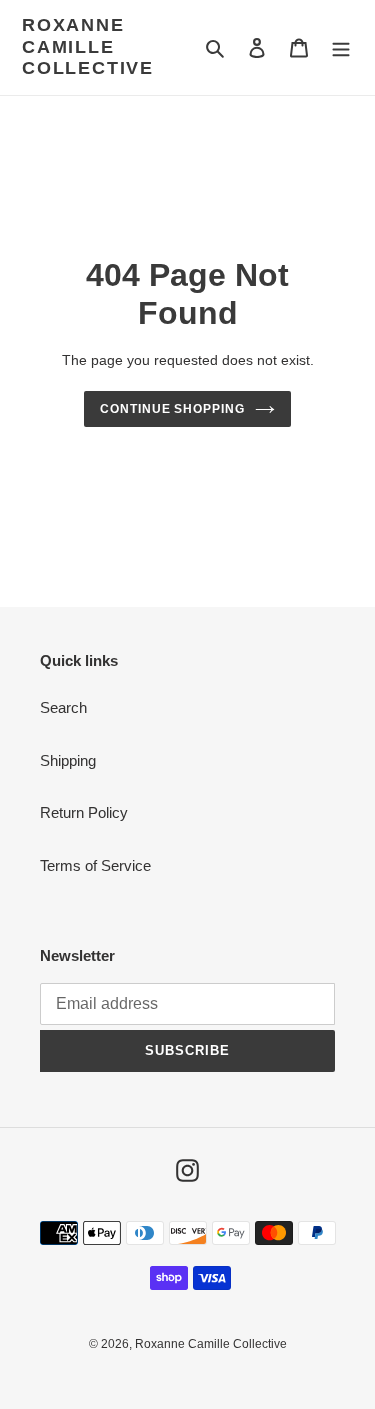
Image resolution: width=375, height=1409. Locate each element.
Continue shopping (173, 409)
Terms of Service (95, 865)
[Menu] (341, 47)
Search (63, 707)
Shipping (68, 760)
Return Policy (84, 812)
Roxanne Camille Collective (88, 46)
